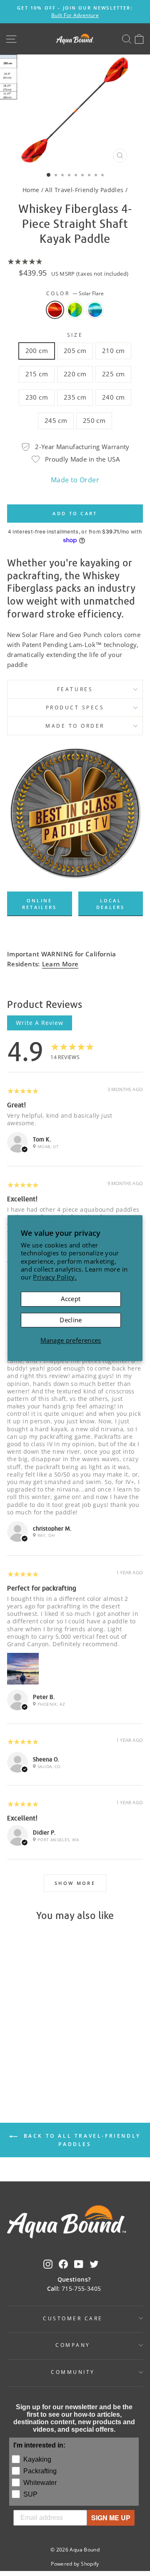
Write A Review (40, 1023)
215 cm (37, 374)
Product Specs (75, 707)
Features (75, 689)
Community (73, 2372)
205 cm (75, 351)
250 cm (94, 420)
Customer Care (73, 2318)
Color (75, 293)
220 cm (75, 374)
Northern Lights (95, 310)
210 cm (113, 351)
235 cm (75, 397)
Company (73, 2345)
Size (75, 335)
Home (31, 190)
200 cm (37, 351)
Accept (71, 1299)
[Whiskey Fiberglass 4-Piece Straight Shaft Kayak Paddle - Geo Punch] (33, 2062)
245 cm (56, 420)
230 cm (37, 397)
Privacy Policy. (55, 1277)
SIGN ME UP (111, 2518)
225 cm (113, 374)
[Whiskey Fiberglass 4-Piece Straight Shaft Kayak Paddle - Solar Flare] (23, 2062)
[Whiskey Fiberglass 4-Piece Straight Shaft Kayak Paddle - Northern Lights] (42, 2062)
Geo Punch (75, 310)
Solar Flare (55, 310)
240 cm (113, 397)
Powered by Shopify (75, 2564)
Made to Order (75, 480)
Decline (71, 1320)
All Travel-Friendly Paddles (84, 190)
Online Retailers (40, 904)
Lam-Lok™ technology (103, 645)
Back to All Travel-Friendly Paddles (81, 2140)
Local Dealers (111, 904)
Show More (75, 1883)
